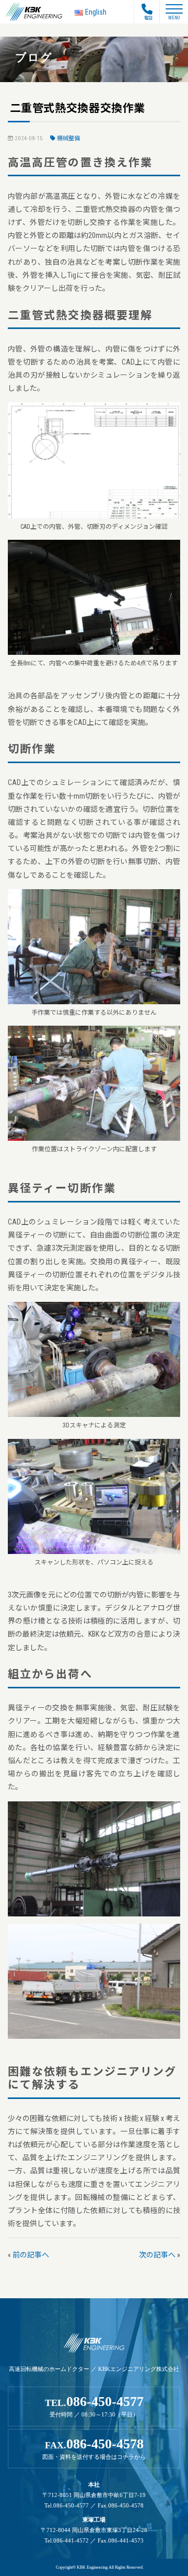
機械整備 (68, 138)
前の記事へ (31, 2255)
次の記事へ (157, 2255)
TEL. (94, 2406)
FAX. (94, 2448)
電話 (148, 18)
